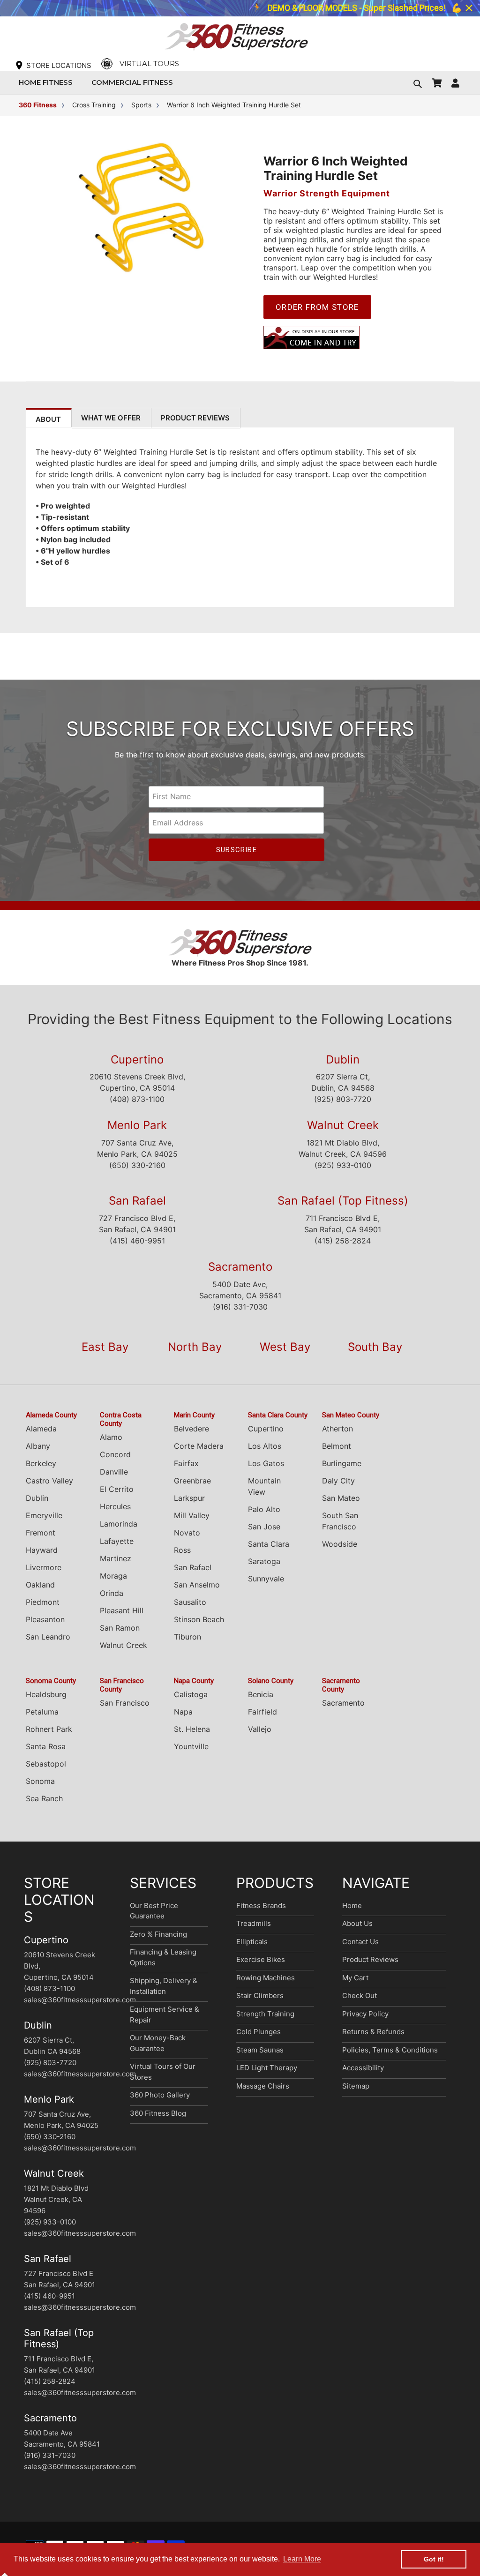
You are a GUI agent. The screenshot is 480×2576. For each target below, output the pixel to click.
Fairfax (186, 1463)
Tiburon (187, 1637)
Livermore (44, 1567)
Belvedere (191, 1429)
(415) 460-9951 (137, 1241)
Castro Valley (49, 1481)
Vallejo (260, 1729)
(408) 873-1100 (137, 1099)
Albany (38, 1446)
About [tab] (48, 419)
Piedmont (43, 1602)
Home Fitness (48, 82)
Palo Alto (264, 1509)
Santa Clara (269, 1544)
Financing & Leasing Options (163, 1957)
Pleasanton (45, 1619)
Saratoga (264, 1561)
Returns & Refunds (373, 2032)
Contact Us (360, 1942)
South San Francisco (340, 1521)
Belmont (337, 1446)
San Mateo (341, 1498)
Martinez (116, 1558)
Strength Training (265, 2014)
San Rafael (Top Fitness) (343, 1201)
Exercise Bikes (261, 1959)
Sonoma (40, 1781)
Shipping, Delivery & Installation (164, 1986)
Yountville (191, 1746)
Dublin (343, 1060)
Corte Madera (199, 1446)
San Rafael (137, 1201)
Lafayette (117, 1541)
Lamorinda (119, 1524)
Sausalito (190, 1602)
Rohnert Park (49, 1729)
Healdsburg (46, 1694)
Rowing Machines (266, 1978)
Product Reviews (370, 1959)
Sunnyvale (266, 1579)
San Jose (264, 1527)
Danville (114, 1472)
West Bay (285, 1347)
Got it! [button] (434, 2559)
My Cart (355, 1978)
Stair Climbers (260, 1996)
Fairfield (262, 1712)
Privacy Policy (365, 2014)
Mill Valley (192, 1515)
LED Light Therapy (267, 2068)
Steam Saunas (260, 2050)
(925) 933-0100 (343, 1165)
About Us (357, 1923)
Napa (183, 1712)
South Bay (375, 1347)
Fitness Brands (261, 1906)
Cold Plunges (259, 2032)
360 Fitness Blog (158, 2113)
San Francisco (125, 1703)
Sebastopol (46, 1764)
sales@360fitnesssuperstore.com (80, 2000)
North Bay (195, 1347)
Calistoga (191, 1694)
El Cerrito (117, 1489)
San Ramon (120, 1628)
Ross (182, 1550)
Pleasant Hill (122, 1610)
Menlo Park (137, 1125)
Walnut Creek (343, 1125)
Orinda (112, 1593)
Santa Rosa (46, 1746)
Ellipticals (252, 1942)
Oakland (40, 1585)
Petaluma (42, 1712)
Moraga (113, 1576)
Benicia (261, 1694)
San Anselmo (197, 1585)
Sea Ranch (44, 1798)
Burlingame (342, 1463)
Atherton (337, 1429)
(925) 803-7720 (343, 1099)
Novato (187, 1533)
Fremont (41, 1533)
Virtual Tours (149, 64)
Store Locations (59, 65)
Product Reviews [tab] (195, 418)
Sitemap (356, 2086)
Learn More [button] (302, 2559)
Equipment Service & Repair (165, 2014)
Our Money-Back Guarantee (158, 2043)
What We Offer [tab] (111, 418)
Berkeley (41, 1463)
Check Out (360, 1996)
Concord (115, 1454)
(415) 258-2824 (343, 1241)
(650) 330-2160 (137, 1165)
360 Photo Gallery (160, 2095)
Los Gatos (266, 1463)
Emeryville (44, 1515)
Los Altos (265, 1446)
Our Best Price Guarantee (154, 1911)
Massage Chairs (263, 2086)
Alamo (111, 1437)
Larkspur (189, 1498)
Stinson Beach (199, 1619)
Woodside (340, 1544)
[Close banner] (469, 8)
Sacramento (240, 1267)
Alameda (41, 1429)
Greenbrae (192, 1481)
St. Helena (192, 1729)
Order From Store (317, 307)
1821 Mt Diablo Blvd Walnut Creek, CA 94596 (56, 2199)
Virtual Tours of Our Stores (163, 2072)
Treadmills (254, 1923)
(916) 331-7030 (240, 1307)
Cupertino (137, 1060)
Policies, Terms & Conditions (390, 2050)
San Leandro (48, 1637)
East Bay (105, 1347)
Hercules (115, 1506)
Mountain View (264, 1486)
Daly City (338, 1481)
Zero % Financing (158, 1934)
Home (352, 1906)
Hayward (42, 1550)
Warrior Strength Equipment (327, 193)
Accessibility (363, 2068)
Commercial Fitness (135, 82)
